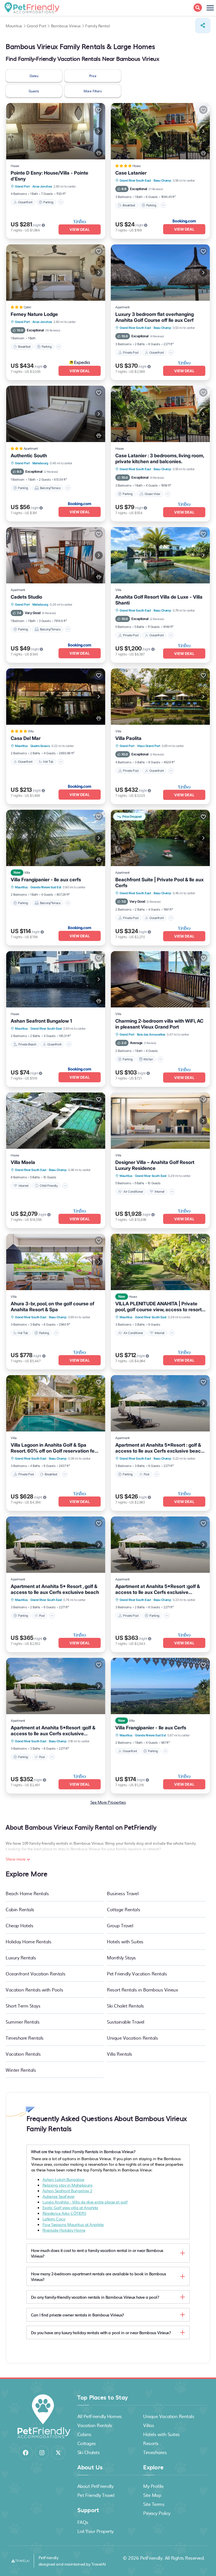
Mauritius (21, 746)
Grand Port (22, 186)
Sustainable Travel (125, 2022)
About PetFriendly (95, 2486)
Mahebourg (40, 463)
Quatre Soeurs (40, 746)
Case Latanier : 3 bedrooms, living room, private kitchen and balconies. (160, 459)
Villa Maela (23, 1162)
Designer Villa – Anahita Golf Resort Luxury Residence (155, 1165)
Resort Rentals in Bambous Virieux (142, 1990)
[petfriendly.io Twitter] (58, 2453)
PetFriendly (151, 2558)
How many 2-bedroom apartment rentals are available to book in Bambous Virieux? (99, 2276)
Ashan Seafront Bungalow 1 (41, 1021)
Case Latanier (131, 173)
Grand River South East (135, 180)
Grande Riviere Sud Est (46, 887)
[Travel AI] (20, 2561)
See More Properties (108, 1802)
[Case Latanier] (160, 131)
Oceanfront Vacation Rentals (35, 1973)
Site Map (152, 2495)
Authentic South (29, 456)
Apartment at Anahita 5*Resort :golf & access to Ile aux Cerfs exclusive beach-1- (158, 1589)
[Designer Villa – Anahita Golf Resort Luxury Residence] (160, 1121)
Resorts (151, 2443)
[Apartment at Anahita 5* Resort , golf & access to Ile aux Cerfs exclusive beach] (56, 1545)
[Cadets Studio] (56, 555)
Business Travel (123, 1893)
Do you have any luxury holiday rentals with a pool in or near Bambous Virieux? (101, 2332)
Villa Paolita (128, 738)
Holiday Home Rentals (28, 1941)
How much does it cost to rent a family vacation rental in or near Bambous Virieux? (97, 2253)
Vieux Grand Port (148, 746)
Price (93, 76)
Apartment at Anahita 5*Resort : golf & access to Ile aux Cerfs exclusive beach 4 (159, 1448)
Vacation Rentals (23, 2054)
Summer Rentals (22, 2022)
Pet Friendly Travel (96, 2495)
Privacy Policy (157, 2513)
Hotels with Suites (125, 1941)
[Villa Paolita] (160, 697)
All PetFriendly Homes (100, 2416)
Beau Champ (162, 180)
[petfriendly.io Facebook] (26, 2453)
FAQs (83, 2522)
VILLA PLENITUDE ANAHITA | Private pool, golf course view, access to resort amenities (158, 1307)
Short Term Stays (23, 2006)
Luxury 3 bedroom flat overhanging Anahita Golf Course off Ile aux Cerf (155, 317)
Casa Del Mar (26, 738)
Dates (34, 76)
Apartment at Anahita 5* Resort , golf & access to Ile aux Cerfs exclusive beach (55, 1589)
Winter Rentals (21, 2070)
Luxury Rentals (21, 1957)
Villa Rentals (120, 2054)
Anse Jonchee (42, 186)
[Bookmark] (99, 110)
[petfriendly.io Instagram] (42, 2453)
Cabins (84, 2434)
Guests (34, 91)
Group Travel (120, 1925)
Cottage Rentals (123, 1909)
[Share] (203, 26)
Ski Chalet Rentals (125, 2006)
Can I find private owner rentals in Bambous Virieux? (77, 2315)
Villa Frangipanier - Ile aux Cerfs (151, 1728)
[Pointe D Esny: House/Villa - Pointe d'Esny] (56, 131)
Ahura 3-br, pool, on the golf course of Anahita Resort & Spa (52, 1307)
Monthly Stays (121, 1957)
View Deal (80, 229)
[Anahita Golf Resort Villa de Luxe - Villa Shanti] (160, 555)
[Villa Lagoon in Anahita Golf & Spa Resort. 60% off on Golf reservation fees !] (56, 1403)
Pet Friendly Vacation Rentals (137, 1973)
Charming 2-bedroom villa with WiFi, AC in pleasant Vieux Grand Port (159, 1024)
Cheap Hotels (19, 1925)
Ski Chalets (89, 2452)
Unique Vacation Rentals (132, 2038)
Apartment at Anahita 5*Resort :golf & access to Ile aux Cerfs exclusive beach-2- (53, 1731)
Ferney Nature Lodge (34, 314)
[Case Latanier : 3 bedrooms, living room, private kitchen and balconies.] (160, 414)
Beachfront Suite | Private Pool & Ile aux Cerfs (159, 883)
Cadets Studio (26, 597)
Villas (148, 2425)
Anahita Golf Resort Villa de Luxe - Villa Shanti (159, 600)
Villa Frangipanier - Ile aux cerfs (46, 880)
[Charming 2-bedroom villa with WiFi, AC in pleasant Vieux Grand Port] (160, 979)
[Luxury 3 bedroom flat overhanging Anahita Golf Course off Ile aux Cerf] (160, 273)
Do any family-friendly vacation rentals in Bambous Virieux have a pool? (95, 2297)
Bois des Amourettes (151, 1034)
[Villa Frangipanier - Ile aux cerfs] (56, 838)
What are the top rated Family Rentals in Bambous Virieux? (83, 2151)
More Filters (93, 91)
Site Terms (154, 2504)
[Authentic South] (56, 414)
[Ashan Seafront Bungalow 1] (56, 979)
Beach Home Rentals (27, 1893)
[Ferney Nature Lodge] (56, 273)
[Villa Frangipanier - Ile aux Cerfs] (160, 1686)
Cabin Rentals (20, 1909)
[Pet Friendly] (99, 153)
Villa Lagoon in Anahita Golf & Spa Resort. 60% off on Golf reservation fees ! (55, 1448)
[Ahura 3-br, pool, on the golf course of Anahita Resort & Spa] (56, 1262)
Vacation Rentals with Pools (34, 1990)
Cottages (87, 2443)
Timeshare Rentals (25, 2038)
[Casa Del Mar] (56, 697)
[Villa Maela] (56, 1121)
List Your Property (95, 2531)
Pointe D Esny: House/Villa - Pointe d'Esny (49, 176)
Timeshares (155, 2452)
